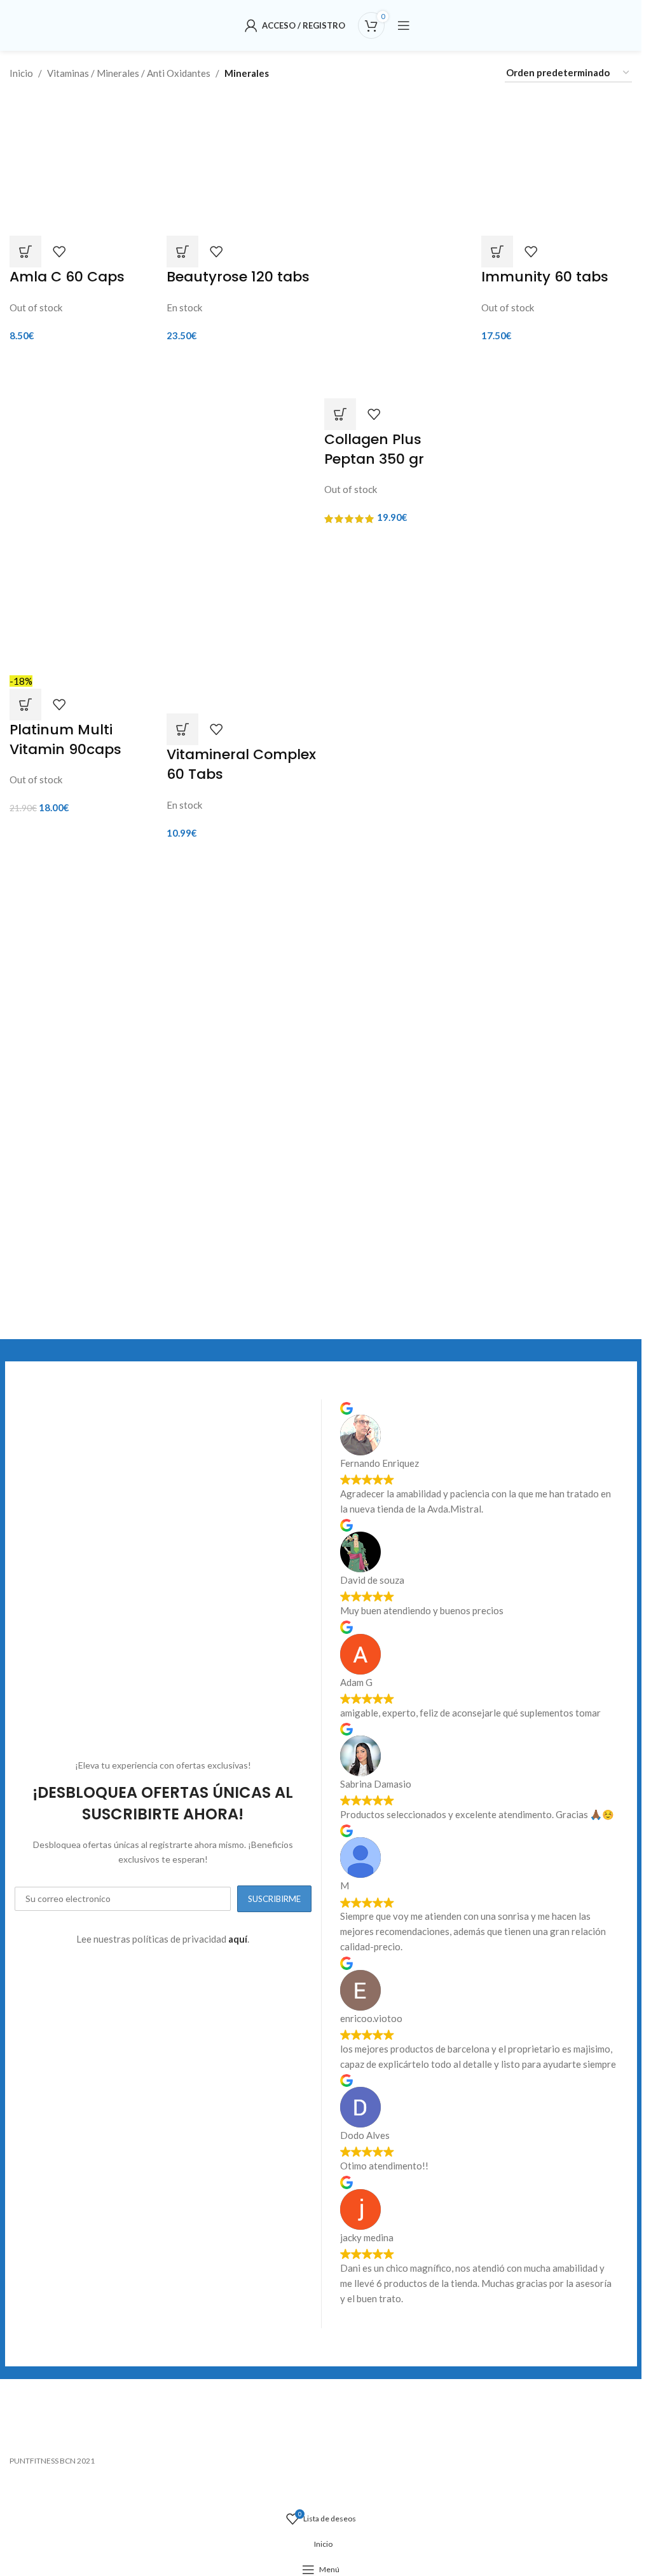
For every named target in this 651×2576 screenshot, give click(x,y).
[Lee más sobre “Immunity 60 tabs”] (497, 252)
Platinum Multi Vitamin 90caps (65, 739)
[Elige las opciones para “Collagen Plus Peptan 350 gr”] (340, 414)
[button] (182, 252)
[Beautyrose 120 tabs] (242, 164)
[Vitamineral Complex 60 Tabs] (242, 622)
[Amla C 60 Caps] (85, 164)
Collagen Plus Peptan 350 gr (374, 449)
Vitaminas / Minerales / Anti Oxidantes (129, 73)
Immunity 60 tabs (545, 277)
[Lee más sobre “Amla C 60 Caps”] (25, 252)
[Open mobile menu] (404, 25)
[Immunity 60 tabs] (557, 164)
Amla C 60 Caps (67, 277)
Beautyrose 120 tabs (238, 277)
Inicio (21, 73)
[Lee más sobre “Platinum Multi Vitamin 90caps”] (25, 705)
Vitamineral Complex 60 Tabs (241, 764)
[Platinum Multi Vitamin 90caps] (85, 602)
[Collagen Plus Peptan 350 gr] (400, 170)
